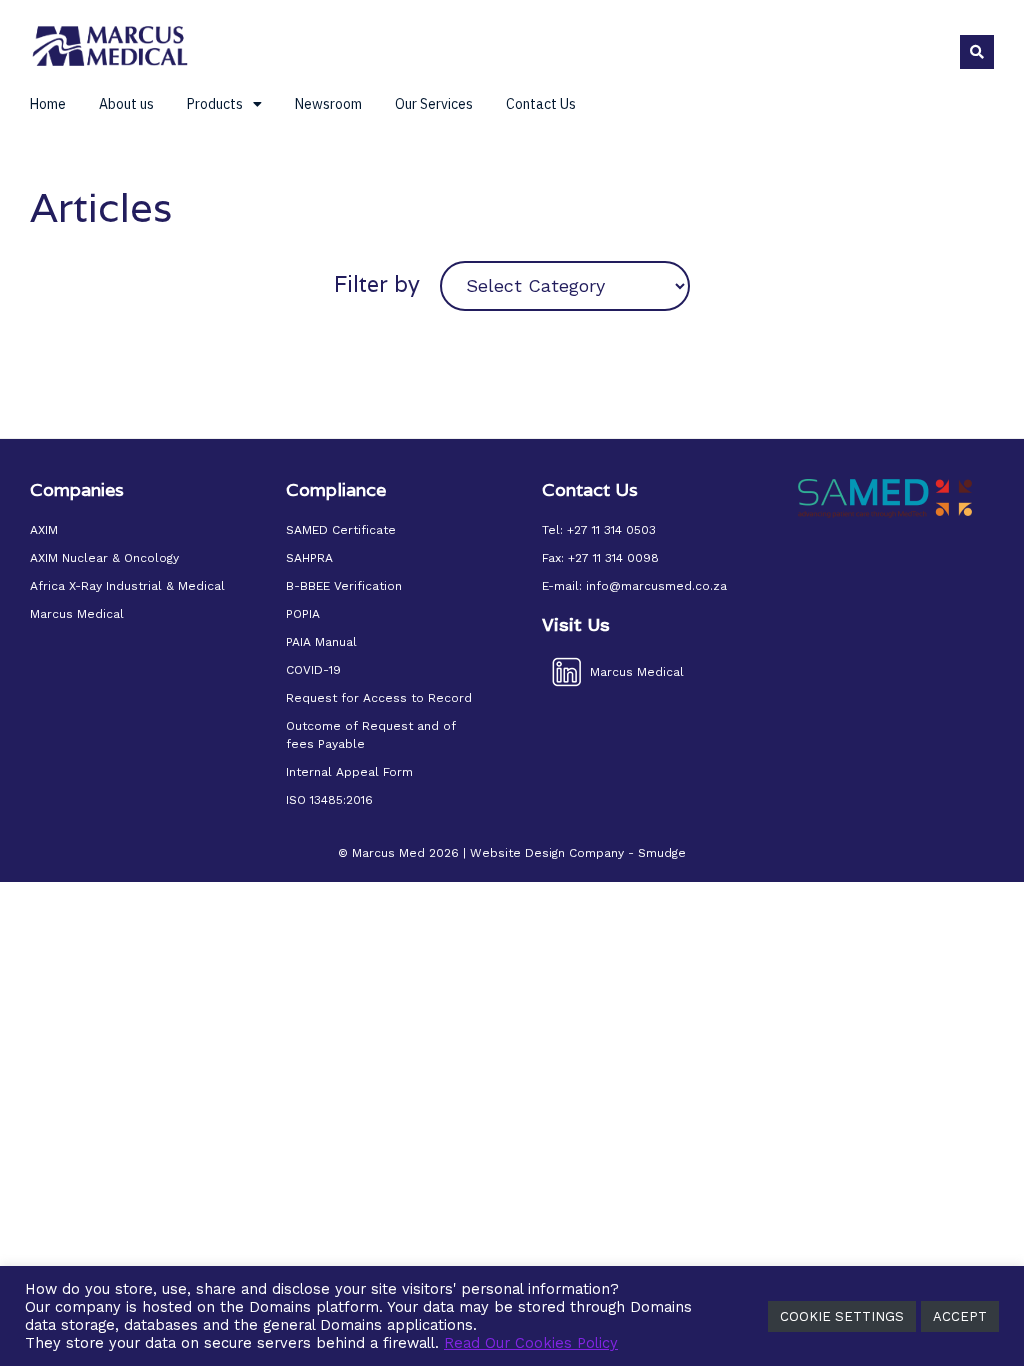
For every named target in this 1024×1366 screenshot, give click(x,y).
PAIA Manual (321, 642)
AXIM (44, 530)
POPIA (303, 614)
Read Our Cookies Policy (531, 1343)
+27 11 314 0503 (611, 530)
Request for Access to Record (379, 698)
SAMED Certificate (341, 530)
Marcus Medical (77, 614)
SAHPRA (309, 558)
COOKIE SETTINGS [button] (842, 1316)
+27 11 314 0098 (613, 558)
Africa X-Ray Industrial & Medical (127, 586)
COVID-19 (313, 670)
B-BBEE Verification (344, 586)
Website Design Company (547, 853)
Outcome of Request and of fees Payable (371, 735)
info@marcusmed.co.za (656, 586)
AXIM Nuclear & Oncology (104, 558)
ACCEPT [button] (960, 1316)
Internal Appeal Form (349, 772)
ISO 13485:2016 (329, 800)
